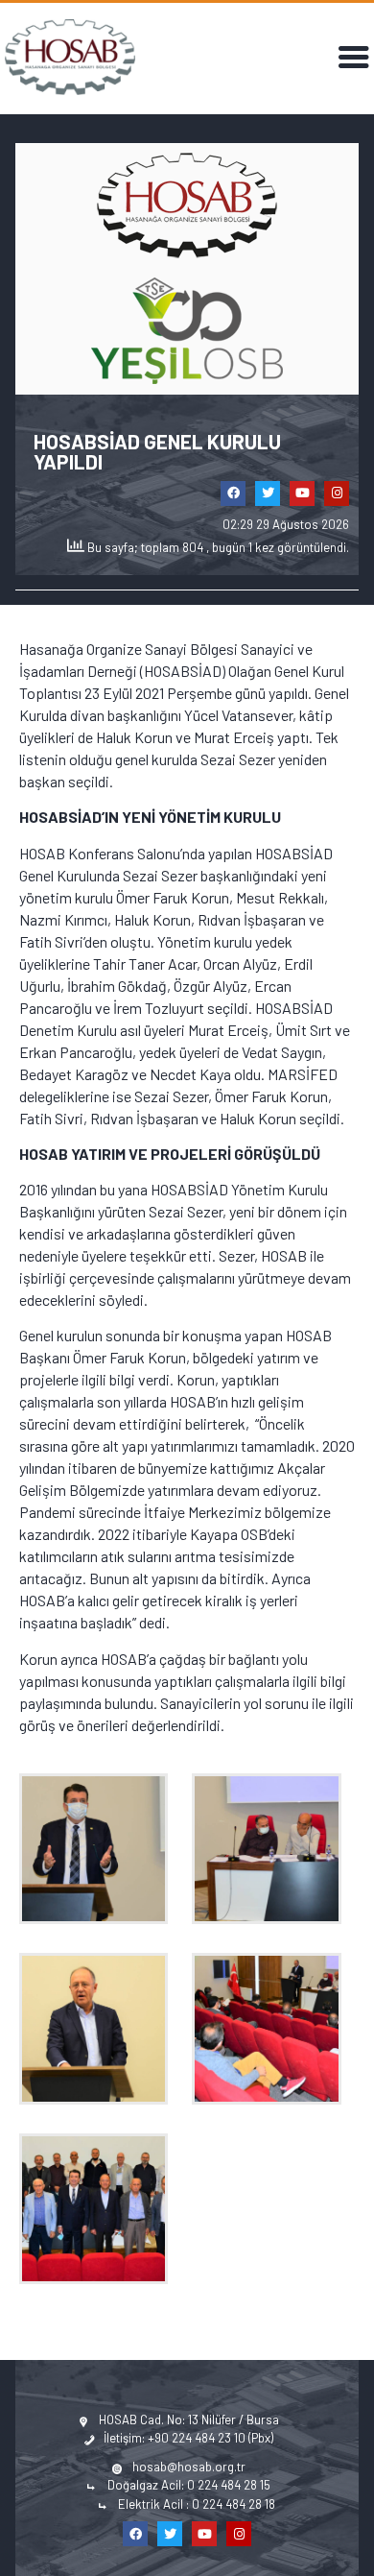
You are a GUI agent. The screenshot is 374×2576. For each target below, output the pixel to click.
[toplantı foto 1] (274, 2028)
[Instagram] (337, 494)
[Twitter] (268, 494)
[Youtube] (302, 494)
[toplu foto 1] (101, 2209)
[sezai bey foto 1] (101, 2028)
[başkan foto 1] (101, 1849)
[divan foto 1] (274, 1849)
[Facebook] (233, 494)
